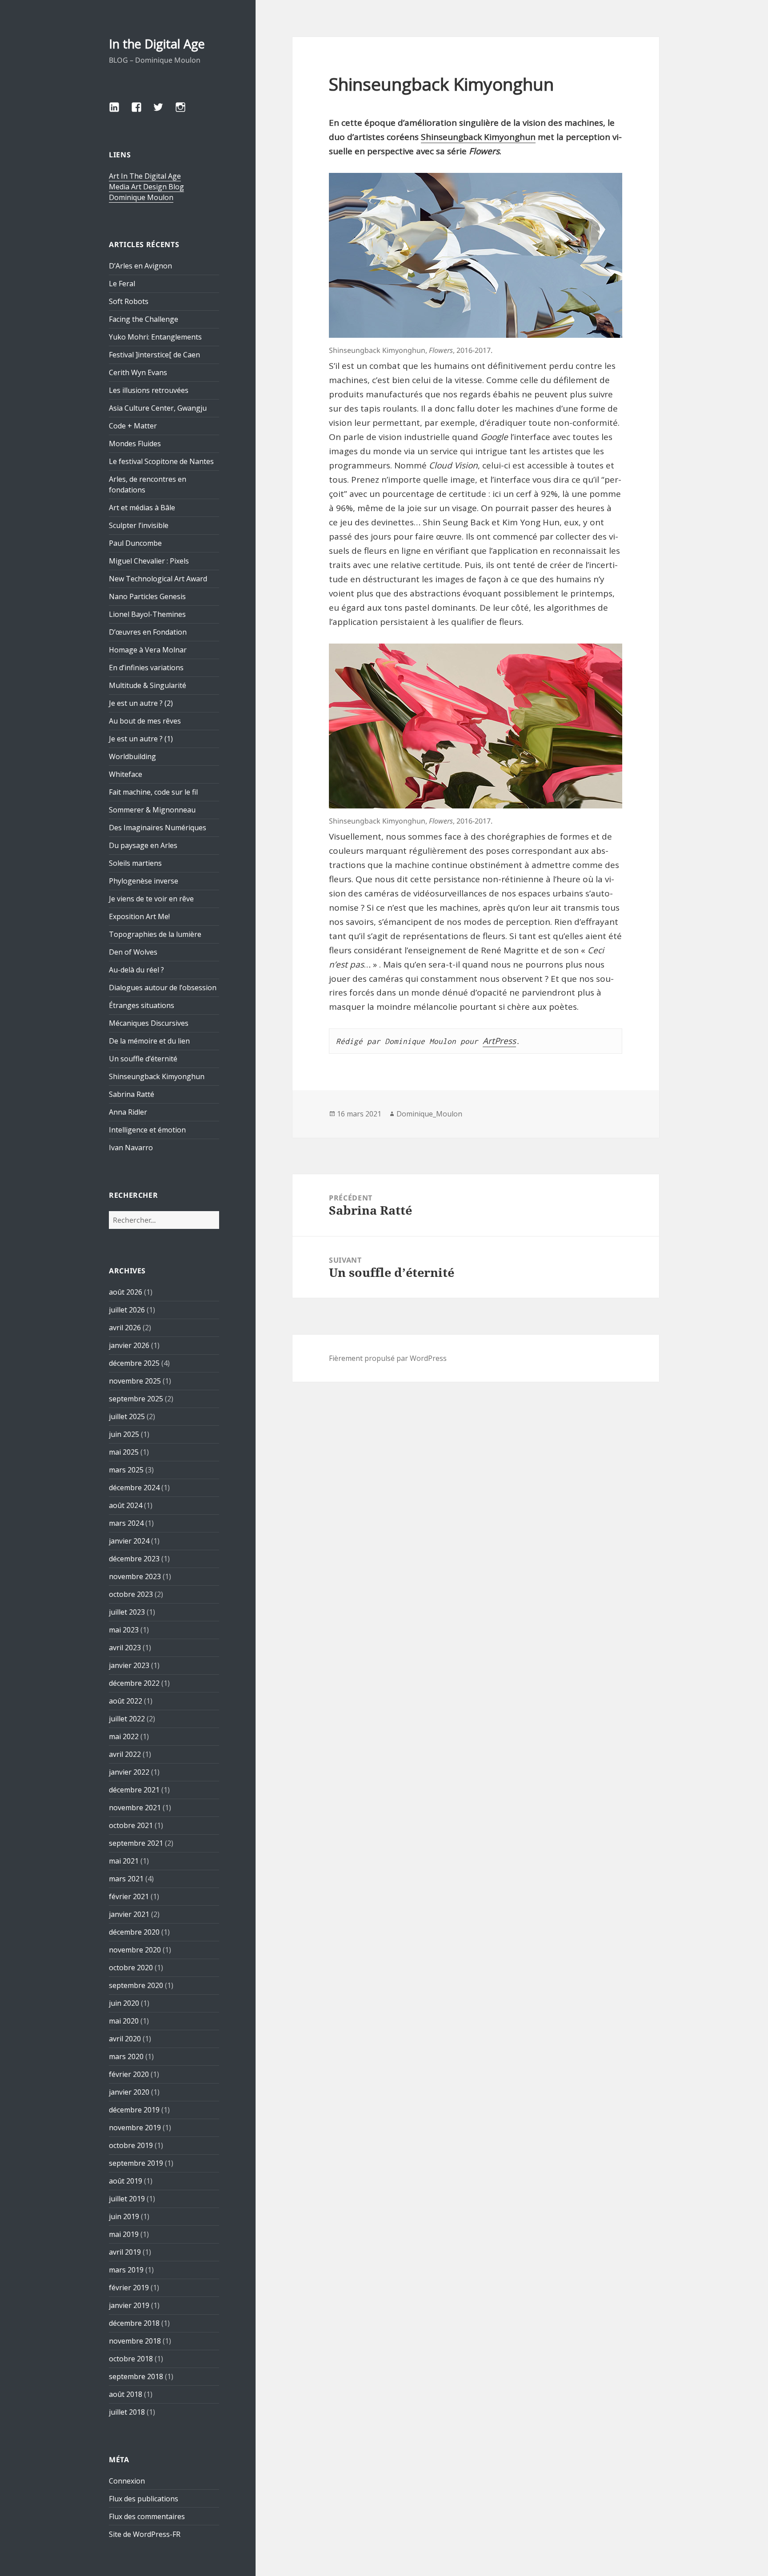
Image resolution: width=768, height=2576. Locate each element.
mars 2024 (126, 1523)
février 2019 (129, 2288)
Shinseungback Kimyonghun (157, 1076)
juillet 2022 (127, 1719)
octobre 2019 (131, 2145)
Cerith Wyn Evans (138, 372)
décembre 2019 (134, 2110)
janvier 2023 (129, 1665)
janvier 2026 (129, 1345)
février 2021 (129, 1896)
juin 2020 (124, 2003)
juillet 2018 (127, 2412)
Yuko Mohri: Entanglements (155, 337)
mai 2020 (124, 2021)
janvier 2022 (129, 1772)
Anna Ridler (128, 1112)
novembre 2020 (135, 1950)
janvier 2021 (129, 1914)
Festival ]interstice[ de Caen (154, 355)
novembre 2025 (135, 1381)
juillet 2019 (127, 2199)
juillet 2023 (127, 1612)
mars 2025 (126, 1470)
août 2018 (126, 2394)
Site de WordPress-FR (145, 2534)
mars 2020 (126, 2056)
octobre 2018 (131, 2359)
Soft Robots (129, 301)
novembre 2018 (135, 2341)
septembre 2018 (136, 2376)
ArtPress (499, 1041)
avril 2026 (125, 1328)
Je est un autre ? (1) (141, 739)
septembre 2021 (136, 1843)
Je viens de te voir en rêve (151, 899)
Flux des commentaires (147, 2516)
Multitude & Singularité (148, 685)
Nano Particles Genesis (147, 596)
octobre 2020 (131, 1968)
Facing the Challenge (144, 319)
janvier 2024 (129, 1541)
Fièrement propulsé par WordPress (388, 1358)
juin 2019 (124, 2216)
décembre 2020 (134, 1932)
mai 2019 (124, 2234)
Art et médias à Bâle (142, 508)
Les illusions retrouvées (149, 390)
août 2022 (126, 1701)
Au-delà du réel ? (136, 970)
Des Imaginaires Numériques (158, 828)
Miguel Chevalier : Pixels (149, 561)
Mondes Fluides (135, 444)
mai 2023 (124, 1630)
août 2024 (126, 1505)
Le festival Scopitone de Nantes (161, 461)
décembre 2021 (134, 1790)
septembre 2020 (136, 1985)
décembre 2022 (134, 1683)
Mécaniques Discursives (149, 1023)
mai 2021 (124, 1861)
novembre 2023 (135, 1576)
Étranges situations (142, 1005)
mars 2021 (126, 1879)
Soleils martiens (135, 863)
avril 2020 (125, 2039)
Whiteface (126, 774)
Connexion (127, 2481)
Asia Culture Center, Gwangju (158, 408)
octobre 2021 (131, 1825)
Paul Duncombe (135, 543)
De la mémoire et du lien (149, 1041)
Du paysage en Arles (143, 845)
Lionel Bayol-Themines (147, 614)
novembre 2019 (135, 2128)
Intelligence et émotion (147, 1130)
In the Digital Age (157, 44)
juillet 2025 (127, 1416)
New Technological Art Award (158, 579)
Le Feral (122, 284)
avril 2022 (125, 1754)
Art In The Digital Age (145, 176)
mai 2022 (124, 1736)
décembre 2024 (134, 1488)
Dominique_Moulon (429, 1114)
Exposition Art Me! (139, 916)
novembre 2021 (135, 1808)
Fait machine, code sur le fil (153, 792)
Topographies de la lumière (155, 934)
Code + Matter (133, 426)
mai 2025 (124, 1452)
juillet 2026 (127, 1310)
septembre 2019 (136, 2163)
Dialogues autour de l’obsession (163, 988)
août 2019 (126, 2181)
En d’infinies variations (146, 668)
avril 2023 (125, 1648)
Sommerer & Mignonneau (152, 810)
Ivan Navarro (131, 1148)
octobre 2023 (131, 1594)
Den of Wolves (133, 952)
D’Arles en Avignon (140, 266)
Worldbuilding (132, 756)
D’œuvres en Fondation (148, 632)
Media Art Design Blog (146, 187)
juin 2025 (124, 1434)
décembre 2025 (134, 1363)
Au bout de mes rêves (145, 721)
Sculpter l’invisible (139, 525)
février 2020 (129, 2074)
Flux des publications (144, 2499)
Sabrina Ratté (132, 1094)
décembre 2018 (134, 2323)
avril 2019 (125, 2252)
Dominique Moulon (141, 197)
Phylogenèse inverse (144, 881)
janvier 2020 (129, 2092)
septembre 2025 (136, 1399)
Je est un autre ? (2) (141, 703)
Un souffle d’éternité (143, 1059)
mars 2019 (126, 2270)
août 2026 (126, 1292)
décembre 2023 (134, 1559)
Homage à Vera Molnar (148, 650)
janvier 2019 (129, 2305)
